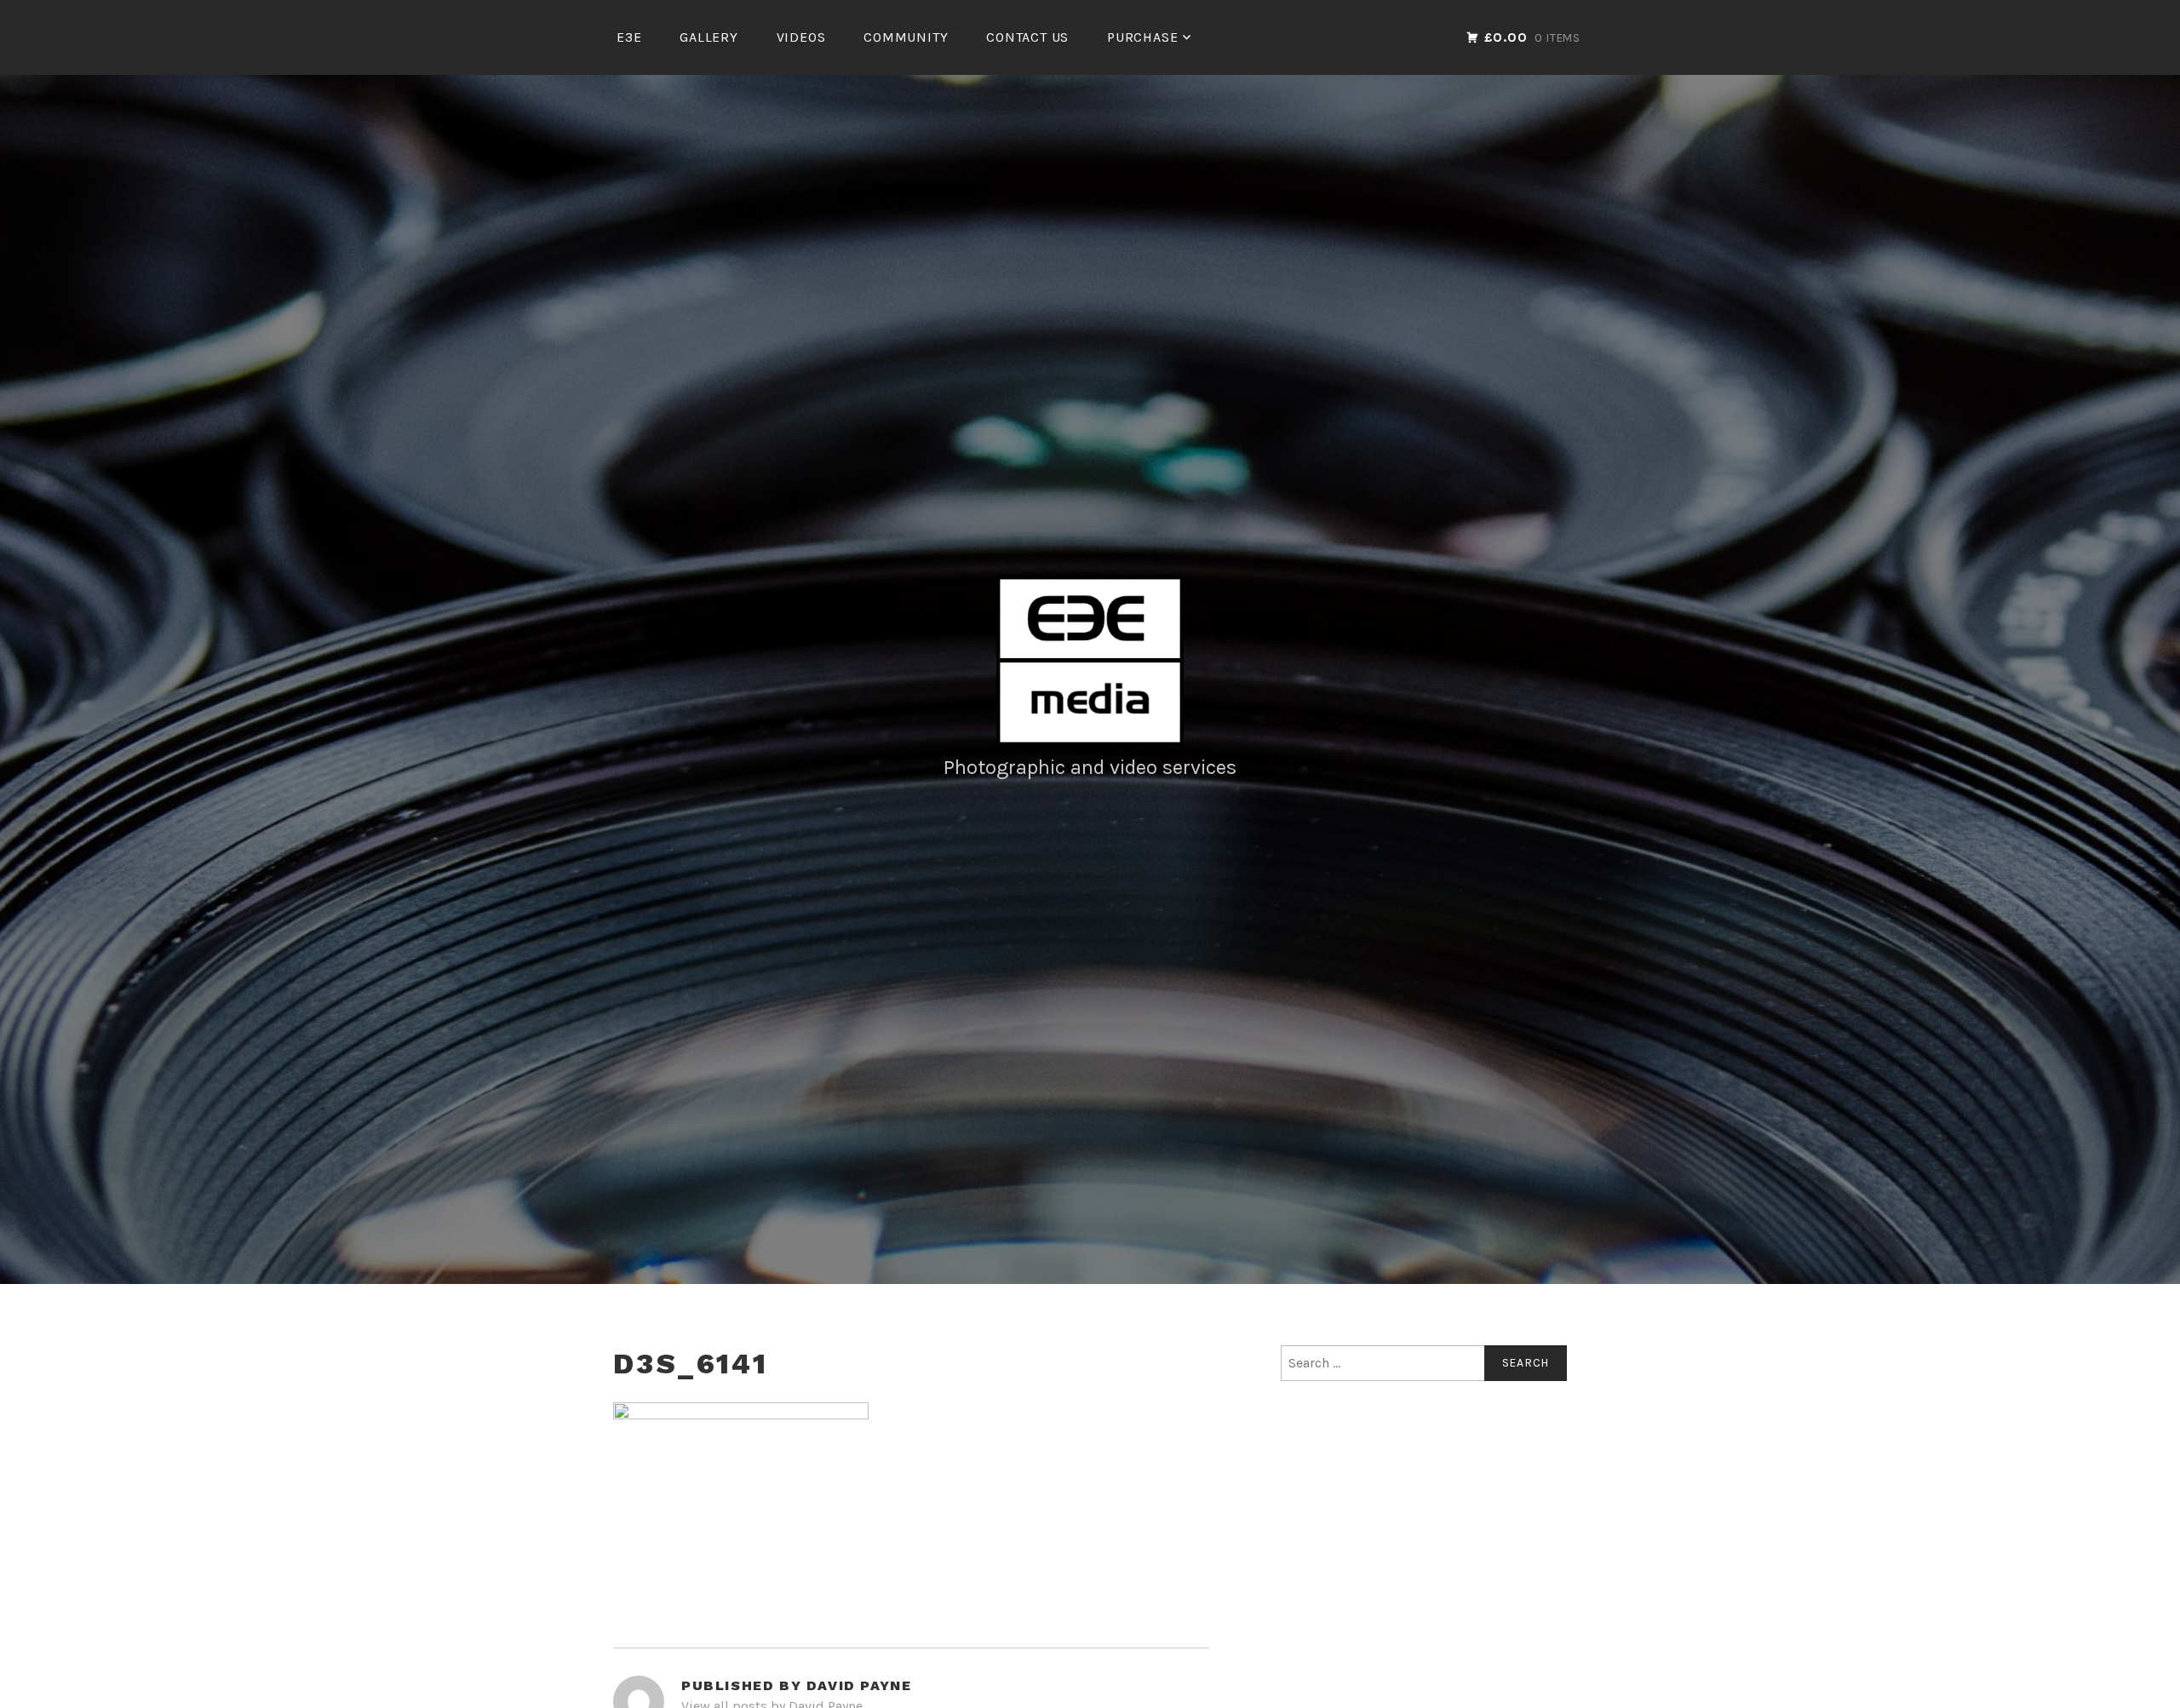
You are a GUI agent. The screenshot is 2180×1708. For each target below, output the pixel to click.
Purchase (1142, 37)
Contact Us (1027, 37)
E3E (629, 37)
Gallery (709, 37)
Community (906, 37)
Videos (801, 37)
